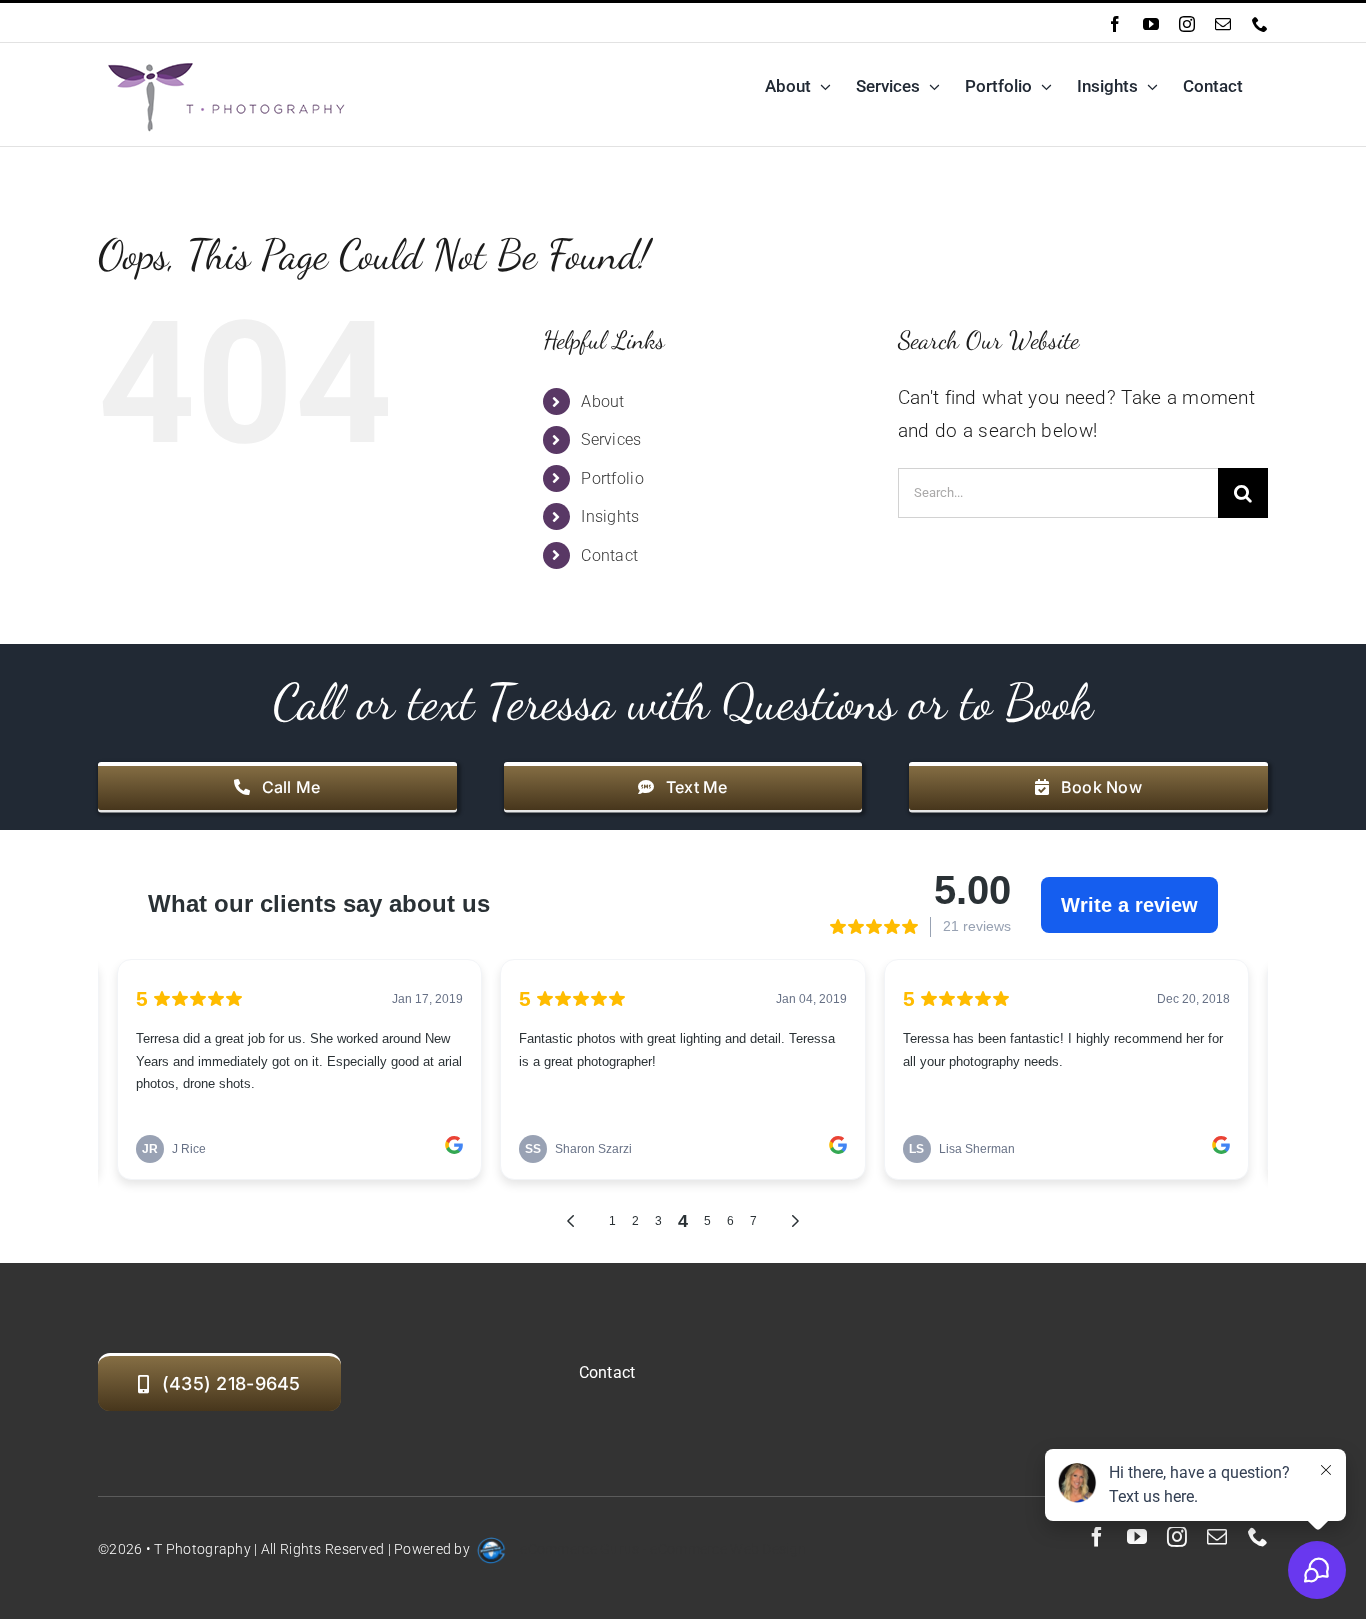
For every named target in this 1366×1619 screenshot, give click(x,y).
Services (611, 439)
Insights (610, 516)
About (602, 401)
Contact (609, 555)
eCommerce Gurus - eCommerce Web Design (663, 1549)
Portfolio (612, 478)
